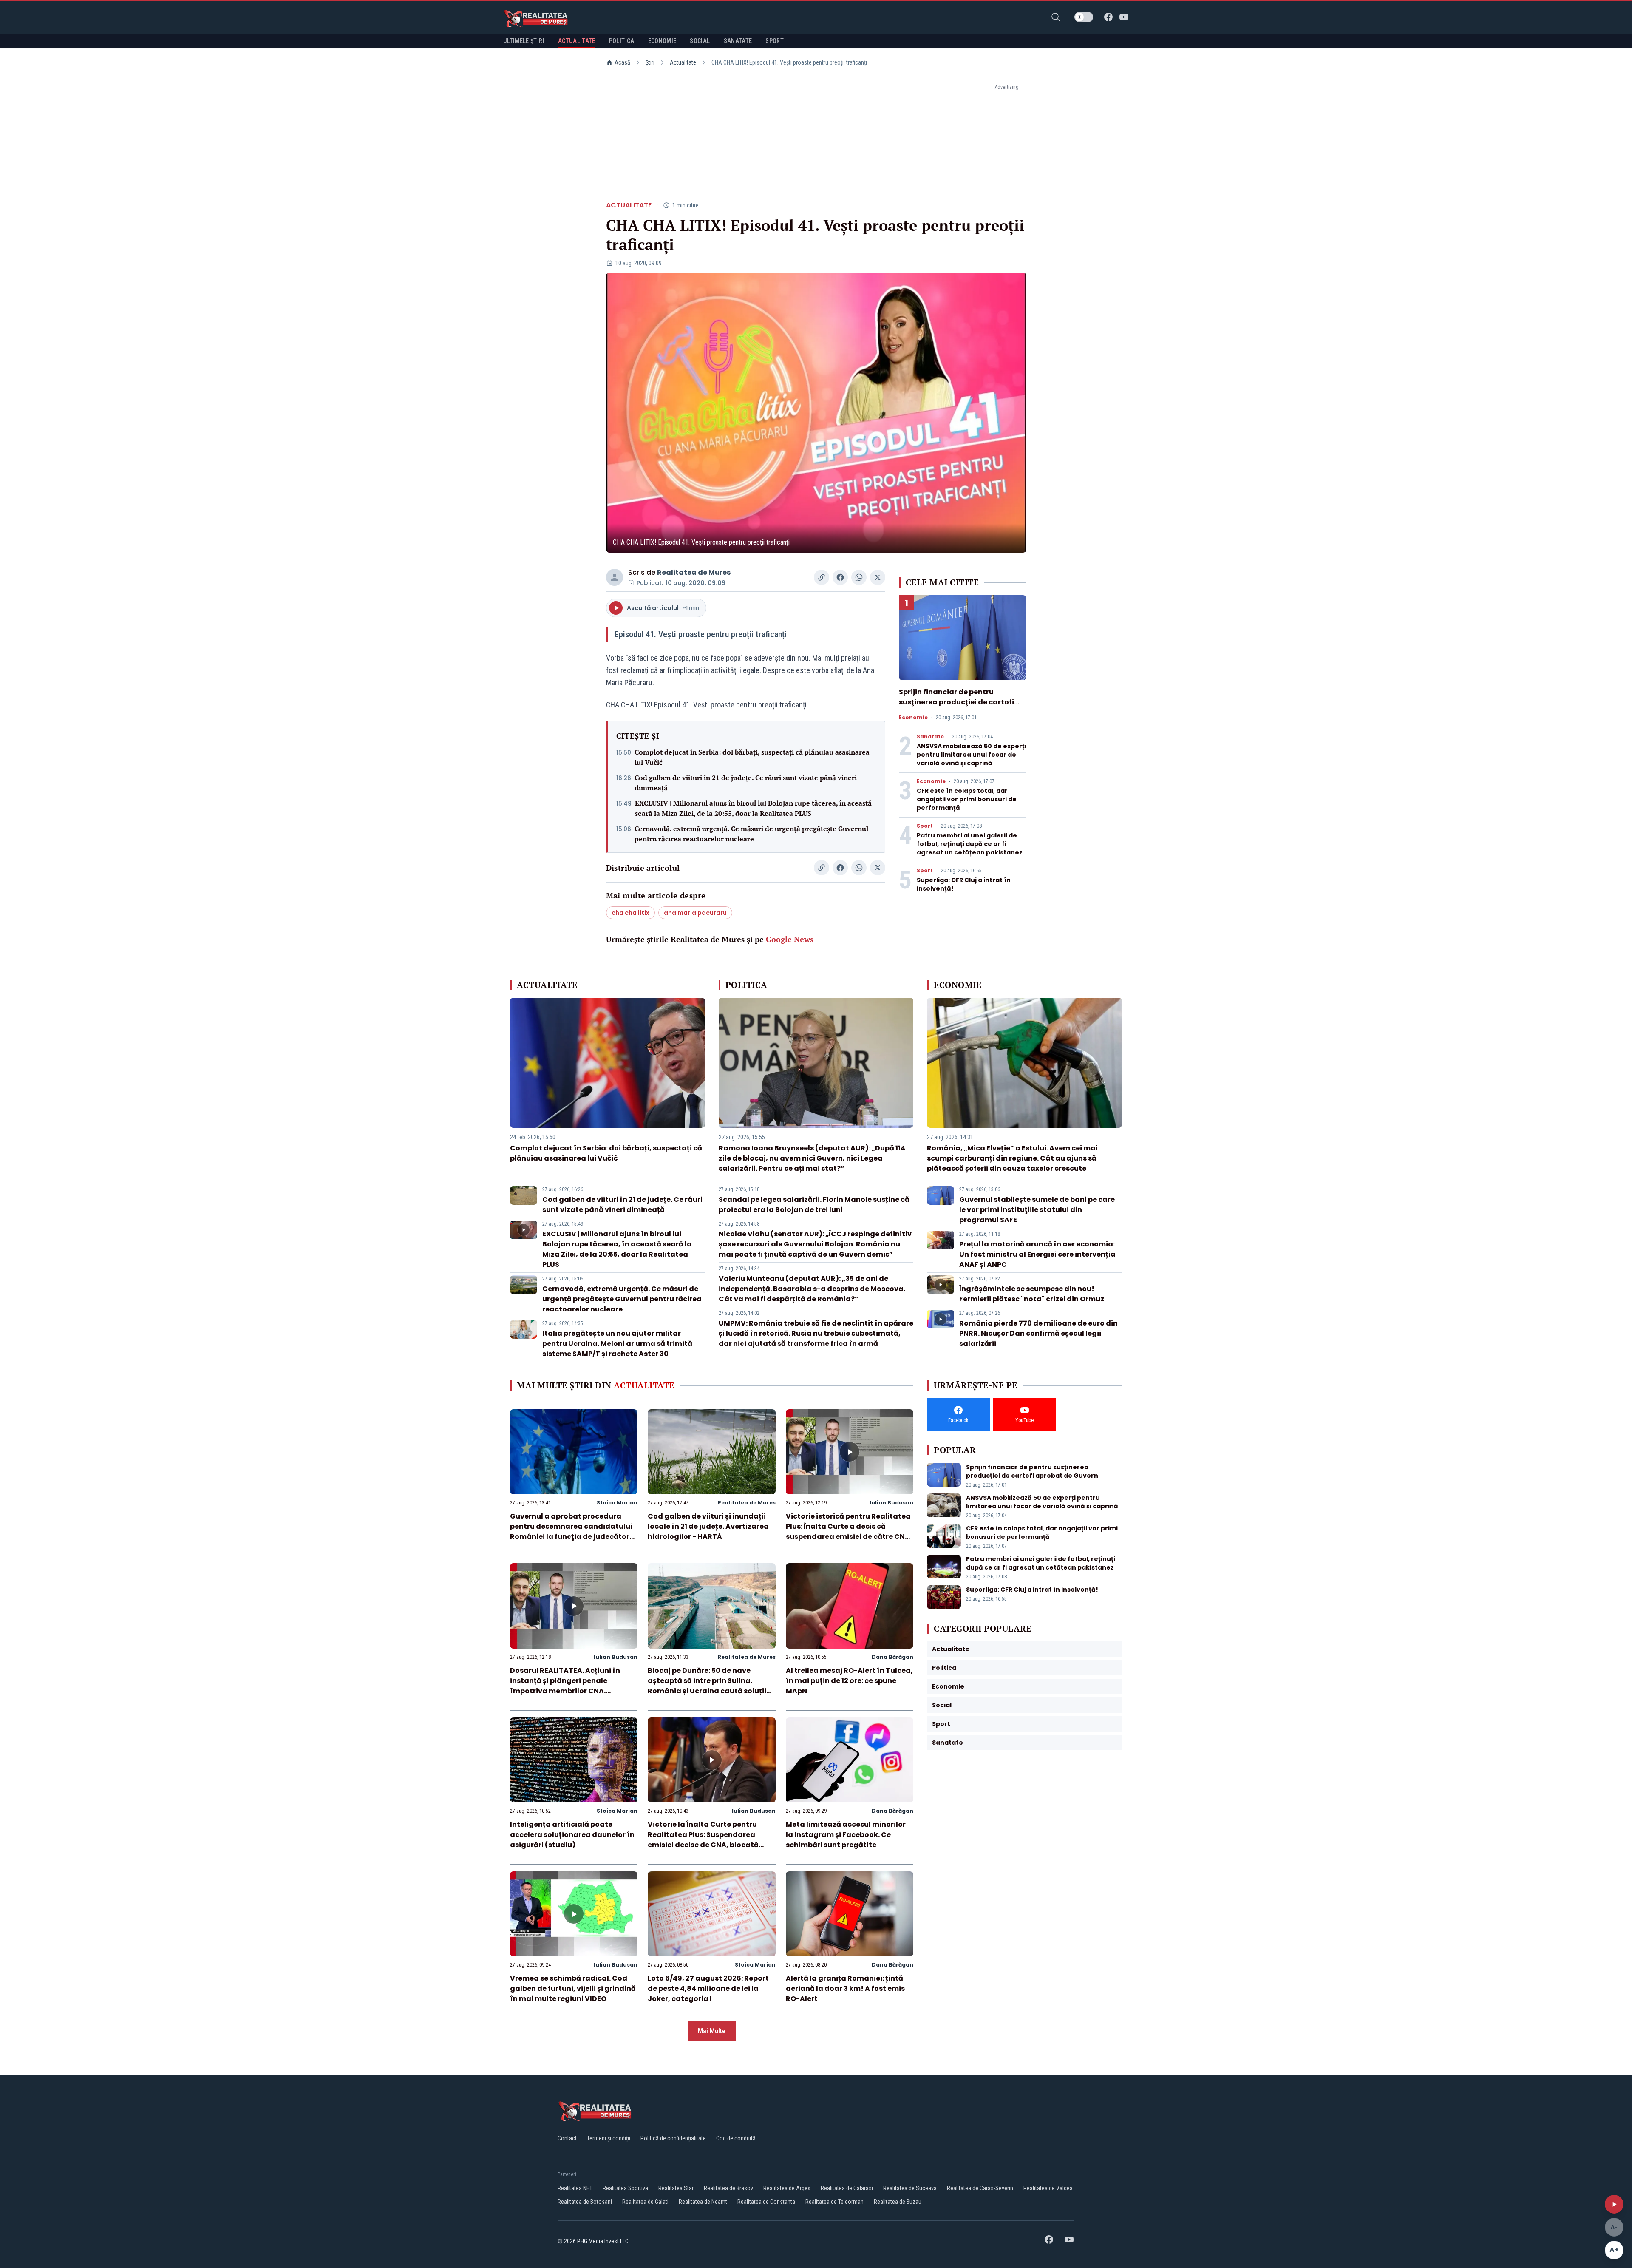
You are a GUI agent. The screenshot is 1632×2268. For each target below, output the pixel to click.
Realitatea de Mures (694, 572)
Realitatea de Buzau (898, 2202)
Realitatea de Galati (645, 2202)
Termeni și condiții (609, 2138)
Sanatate (930, 737)
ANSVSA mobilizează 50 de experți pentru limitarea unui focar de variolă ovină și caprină (972, 755)
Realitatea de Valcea (1048, 2188)
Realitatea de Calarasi (847, 2188)
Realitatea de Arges (787, 2188)
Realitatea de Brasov (728, 2188)
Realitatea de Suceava (910, 2188)
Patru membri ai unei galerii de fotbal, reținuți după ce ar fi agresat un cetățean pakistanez (970, 844)
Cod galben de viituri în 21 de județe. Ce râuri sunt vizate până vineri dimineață (746, 783)
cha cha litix (630, 913)
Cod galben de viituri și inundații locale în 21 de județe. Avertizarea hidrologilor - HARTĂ (708, 1526)
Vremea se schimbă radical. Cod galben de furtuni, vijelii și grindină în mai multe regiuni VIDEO (573, 1988)
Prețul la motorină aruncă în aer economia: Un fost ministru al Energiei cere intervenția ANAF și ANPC (1037, 1254)
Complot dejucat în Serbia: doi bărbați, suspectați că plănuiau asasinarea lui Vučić (752, 757)
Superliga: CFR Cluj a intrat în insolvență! (1032, 1590)
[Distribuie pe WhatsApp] (859, 577)
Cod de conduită (736, 2138)
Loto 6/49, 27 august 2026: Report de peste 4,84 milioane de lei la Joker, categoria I (708, 1988)
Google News (790, 939)
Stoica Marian (617, 1503)
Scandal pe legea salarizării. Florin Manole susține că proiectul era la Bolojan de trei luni (814, 1205)
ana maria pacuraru (695, 913)
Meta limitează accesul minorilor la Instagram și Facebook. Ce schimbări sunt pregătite (846, 1835)
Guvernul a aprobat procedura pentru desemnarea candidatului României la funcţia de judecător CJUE (571, 1531)
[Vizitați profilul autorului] (615, 577)
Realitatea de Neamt (703, 2202)
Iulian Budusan (891, 1503)
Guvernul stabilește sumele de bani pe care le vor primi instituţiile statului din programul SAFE (1037, 1210)
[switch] (1084, 17)
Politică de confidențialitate (673, 2138)
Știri (650, 62)
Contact (567, 2138)
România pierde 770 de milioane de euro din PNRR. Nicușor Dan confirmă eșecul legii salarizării (1038, 1333)
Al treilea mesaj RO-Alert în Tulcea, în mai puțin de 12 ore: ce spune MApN (849, 1681)
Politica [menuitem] (622, 41)
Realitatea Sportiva (625, 2188)
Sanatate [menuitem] (738, 41)
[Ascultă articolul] (1614, 2204)
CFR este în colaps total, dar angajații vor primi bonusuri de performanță (967, 799)
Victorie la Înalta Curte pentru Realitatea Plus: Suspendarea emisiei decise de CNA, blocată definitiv (703, 1840)
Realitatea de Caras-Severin (980, 2188)
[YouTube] (1124, 17)
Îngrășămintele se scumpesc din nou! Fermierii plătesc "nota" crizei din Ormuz (1032, 1294)
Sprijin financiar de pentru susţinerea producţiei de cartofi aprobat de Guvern (956, 702)
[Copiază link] (822, 577)
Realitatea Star (676, 2188)
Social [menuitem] (700, 41)
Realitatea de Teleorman (834, 2202)
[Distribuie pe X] (878, 577)
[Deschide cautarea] (1056, 17)
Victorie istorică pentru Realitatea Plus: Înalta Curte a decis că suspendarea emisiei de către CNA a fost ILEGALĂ (848, 1531)
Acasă (622, 62)
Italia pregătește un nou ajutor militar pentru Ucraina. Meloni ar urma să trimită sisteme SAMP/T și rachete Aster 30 (617, 1344)
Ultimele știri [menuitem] (524, 41)
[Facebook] (1108, 17)
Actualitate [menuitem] (577, 41)
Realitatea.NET (575, 2188)
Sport (925, 826)
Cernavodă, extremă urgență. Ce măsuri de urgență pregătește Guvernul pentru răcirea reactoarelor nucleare (751, 834)
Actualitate (683, 62)
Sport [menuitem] (775, 41)
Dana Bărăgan (892, 1657)
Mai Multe (712, 2031)
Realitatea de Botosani (585, 2202)
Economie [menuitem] (662, 41)
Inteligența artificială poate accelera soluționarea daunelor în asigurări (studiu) (572, 1835)
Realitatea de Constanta (766, 2202)
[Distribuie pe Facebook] (840, 577)
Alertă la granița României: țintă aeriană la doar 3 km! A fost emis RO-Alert (845, 1988)
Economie (913, 718)
